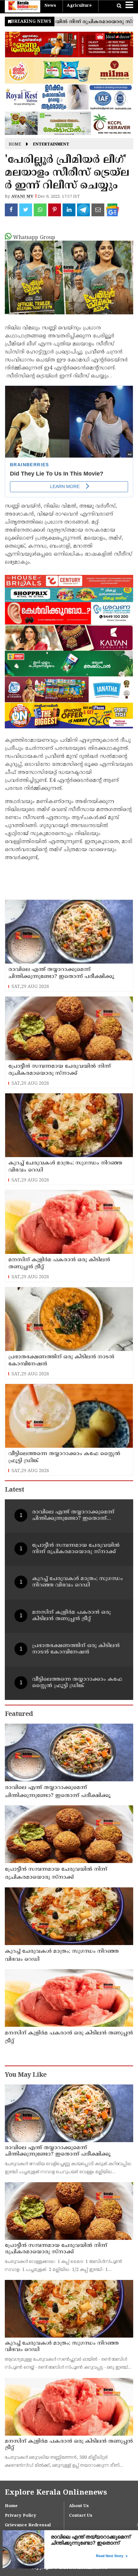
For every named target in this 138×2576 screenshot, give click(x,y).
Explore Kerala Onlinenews (56, 2493)
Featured (19, 1715)
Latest (14, 1490)
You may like (26, 2075)
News (50, 6)
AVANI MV (22, 197)
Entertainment (51, 145)
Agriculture (79, 6)
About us (79, 2506)
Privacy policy (21, 2516)
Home (15, 145)
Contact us (81, 2516)
